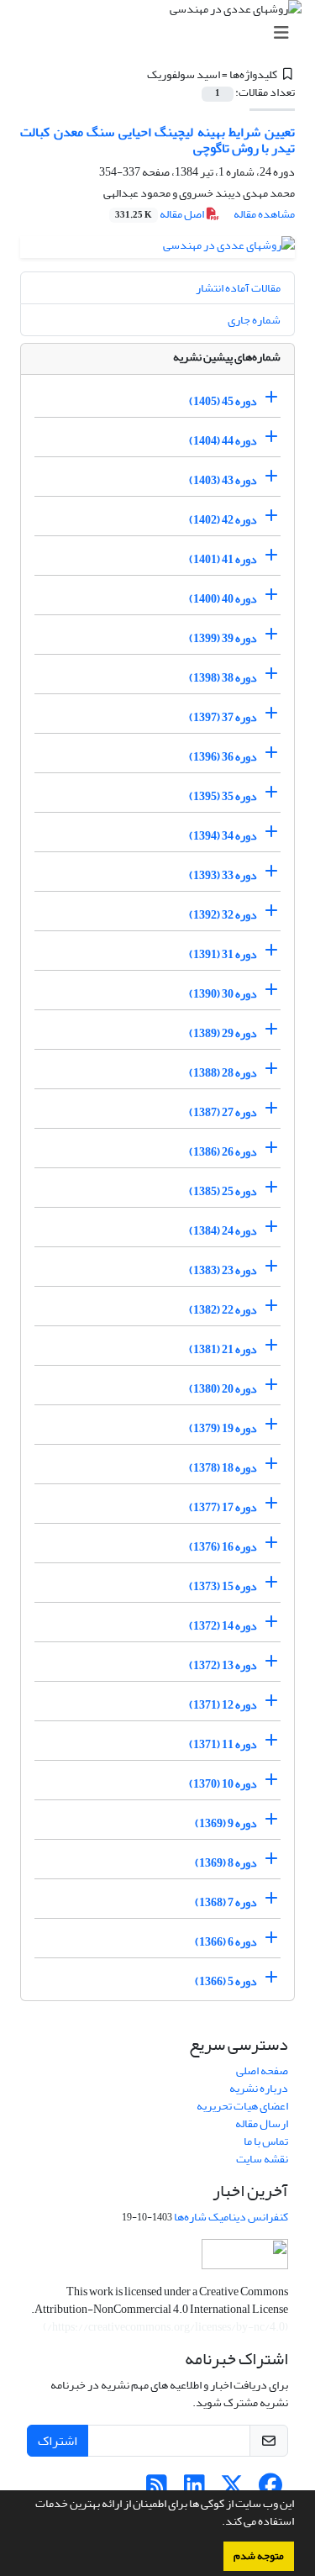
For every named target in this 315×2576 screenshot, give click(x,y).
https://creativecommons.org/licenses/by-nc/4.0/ (166, 2327)
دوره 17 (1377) (223, 1507)
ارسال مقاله (262, 2123)
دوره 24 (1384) (223, 1231)
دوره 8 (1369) (226, 1863)
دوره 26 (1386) (223, 1152)
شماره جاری (254, 320)
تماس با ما (266, 2141)
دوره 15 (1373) (223, 1586)
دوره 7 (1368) (226, 1902)
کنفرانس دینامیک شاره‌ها (231, 2217)
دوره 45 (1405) (223, 401)
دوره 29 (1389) (223, 1033)
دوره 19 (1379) (223, 1428)
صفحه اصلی (262, 2070)
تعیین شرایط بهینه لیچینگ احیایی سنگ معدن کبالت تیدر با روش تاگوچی (157, 140)
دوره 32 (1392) (223, 915)
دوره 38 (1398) (223, 678)
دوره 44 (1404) (223, 441)
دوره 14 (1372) (223, 1626)
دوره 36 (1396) (223, 757)
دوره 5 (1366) (226, 1981)
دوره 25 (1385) (223, 1191)
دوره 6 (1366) (226, 1942)
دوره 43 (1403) (223, 480)
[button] (218, 2523)
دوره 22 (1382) (223, 1310)
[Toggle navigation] (163, 33)
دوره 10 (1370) (223, 1784)
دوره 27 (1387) (223, 1112)
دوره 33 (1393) (223, 875)
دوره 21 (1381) (223, 1349)
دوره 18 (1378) (223, 1468)
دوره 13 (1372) (223, 1665)
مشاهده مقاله (264, 214)
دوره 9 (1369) (226, 1823)
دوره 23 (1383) (223, 1270)
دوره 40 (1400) (223, 599)
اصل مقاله (160, 214)
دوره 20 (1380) (223, 1389)
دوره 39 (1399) (223, 638)
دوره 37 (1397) (223, 717)
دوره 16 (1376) (223, 1547)
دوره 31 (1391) (223, 954)
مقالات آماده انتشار (238, 288)
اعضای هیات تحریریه (242, 2106)
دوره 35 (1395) (223, 796)
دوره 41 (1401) (223, 559)
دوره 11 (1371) (223, 1744)
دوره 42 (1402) (223, 520)
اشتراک (58, 2441)
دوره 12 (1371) (223, 1705)
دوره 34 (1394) (223, 836)
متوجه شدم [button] (259, 2556)
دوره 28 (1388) (223, 1073)
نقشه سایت (262, 2159)
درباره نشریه (259, 2088)
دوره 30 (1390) (223, 994)
